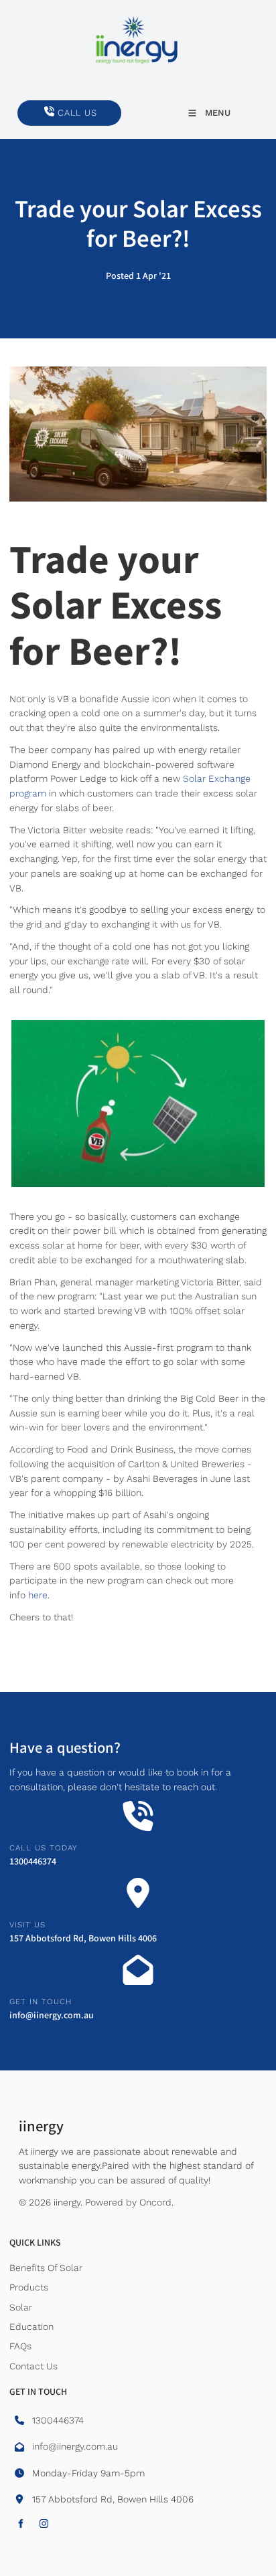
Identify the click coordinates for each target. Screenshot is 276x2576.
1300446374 (33, 1862)
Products (29, 2287)
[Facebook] (20, 2524)
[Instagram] (44, 2524)
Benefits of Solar (46, 2268)
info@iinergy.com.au (52, 2016)
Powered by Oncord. (129, 2202)
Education (31, 2327)
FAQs (20, 2346)
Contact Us (33, 2366)
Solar (21, 2307)
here (38, 1595)
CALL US (37, 107)
